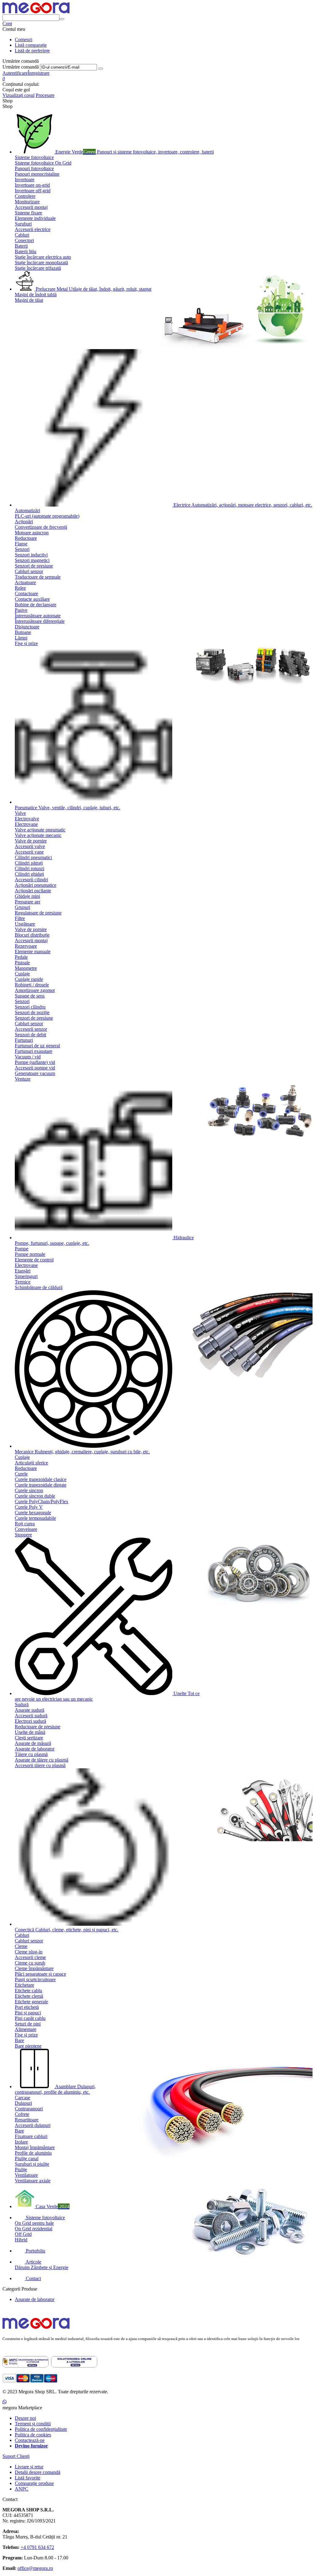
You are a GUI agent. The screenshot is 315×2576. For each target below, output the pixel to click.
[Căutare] (62, 19)
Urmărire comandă (21, 67)
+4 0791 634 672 (37, 2547)
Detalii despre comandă (38, 2472)
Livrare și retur (29, 2467)
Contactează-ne (30, 2440)
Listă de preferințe (32, 51)
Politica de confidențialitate (41, 2429)
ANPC (22, 2489)
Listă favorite (28, 2478)
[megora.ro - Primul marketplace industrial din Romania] (36, 2329)
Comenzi (24, 40)
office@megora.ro (35, 2568)
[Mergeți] (101, 69)
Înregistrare (39, 73)
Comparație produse (34, 2483)
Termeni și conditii (33, 2424)
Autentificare (15, 73)
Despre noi (25, 2418)
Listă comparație (31, 45)
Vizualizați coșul (18, 95)
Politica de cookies (33, 2435)
